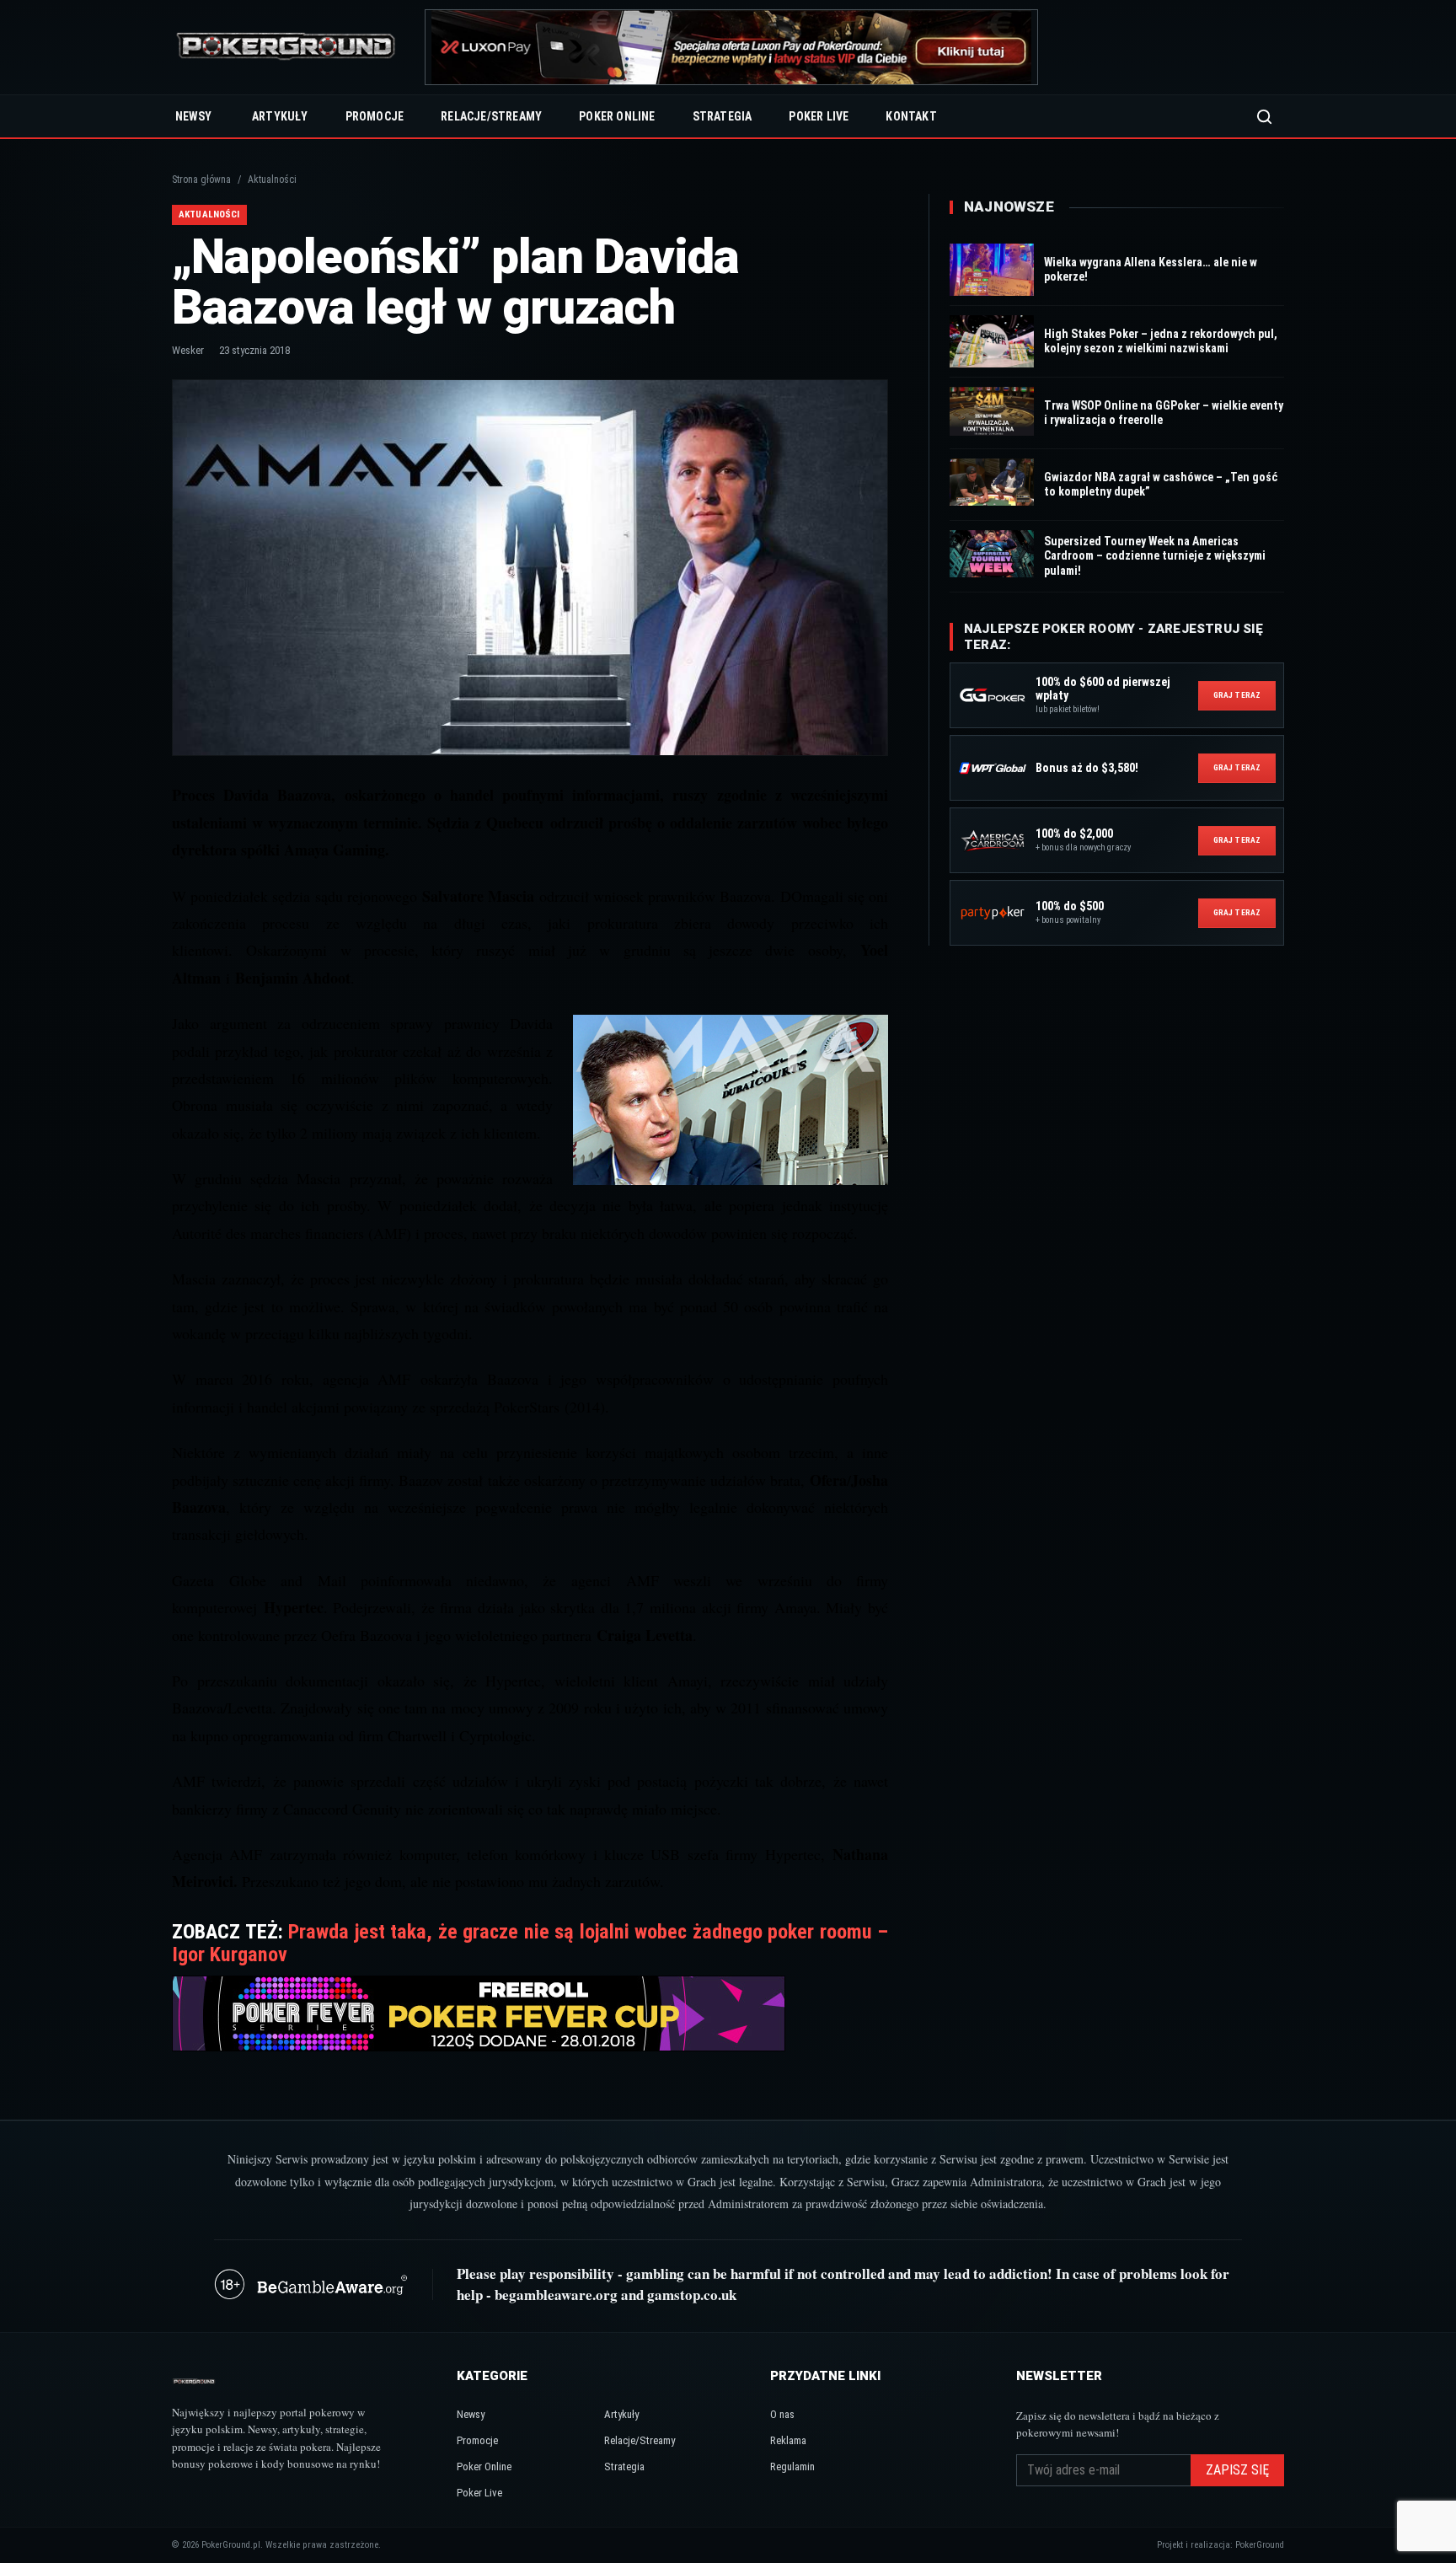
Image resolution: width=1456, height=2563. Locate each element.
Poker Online (617, 116)
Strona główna (201, 180)
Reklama (788, 2440)
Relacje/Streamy (491, 116)
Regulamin (792, 2466)
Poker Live (819, 116)
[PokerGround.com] (286, 48)
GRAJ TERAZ (1237, 695)
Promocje (375, 116)
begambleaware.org (556, 2295)
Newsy (193, 116)
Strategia (723, 116)
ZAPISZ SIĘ (1237, 2470)
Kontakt (911, 116)
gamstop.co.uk (692, 2295)
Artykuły (280, 116)
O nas (782, 2414)
